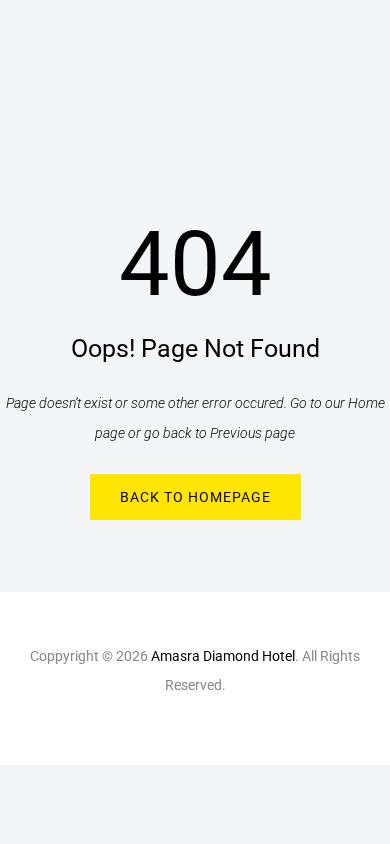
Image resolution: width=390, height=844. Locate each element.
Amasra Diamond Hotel (223, 656)
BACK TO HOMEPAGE (195, 497)
